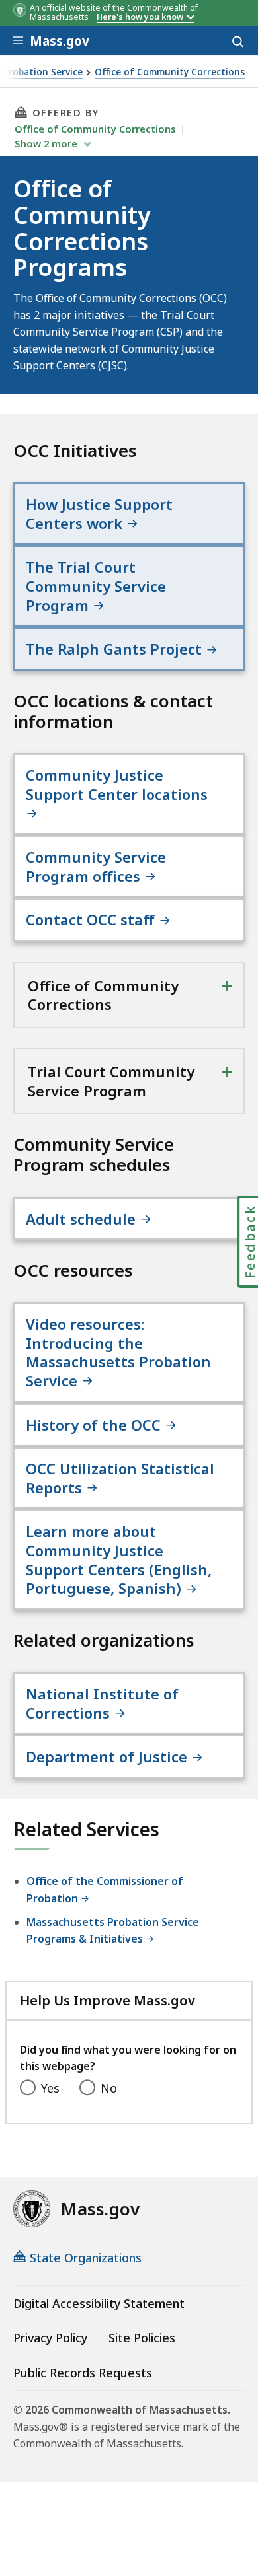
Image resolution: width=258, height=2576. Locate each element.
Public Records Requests (83, 2373)
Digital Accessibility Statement (99, 2303)
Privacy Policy (50, 2338)
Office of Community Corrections (170, 72)
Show (46, 143)
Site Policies (142, 2338)
